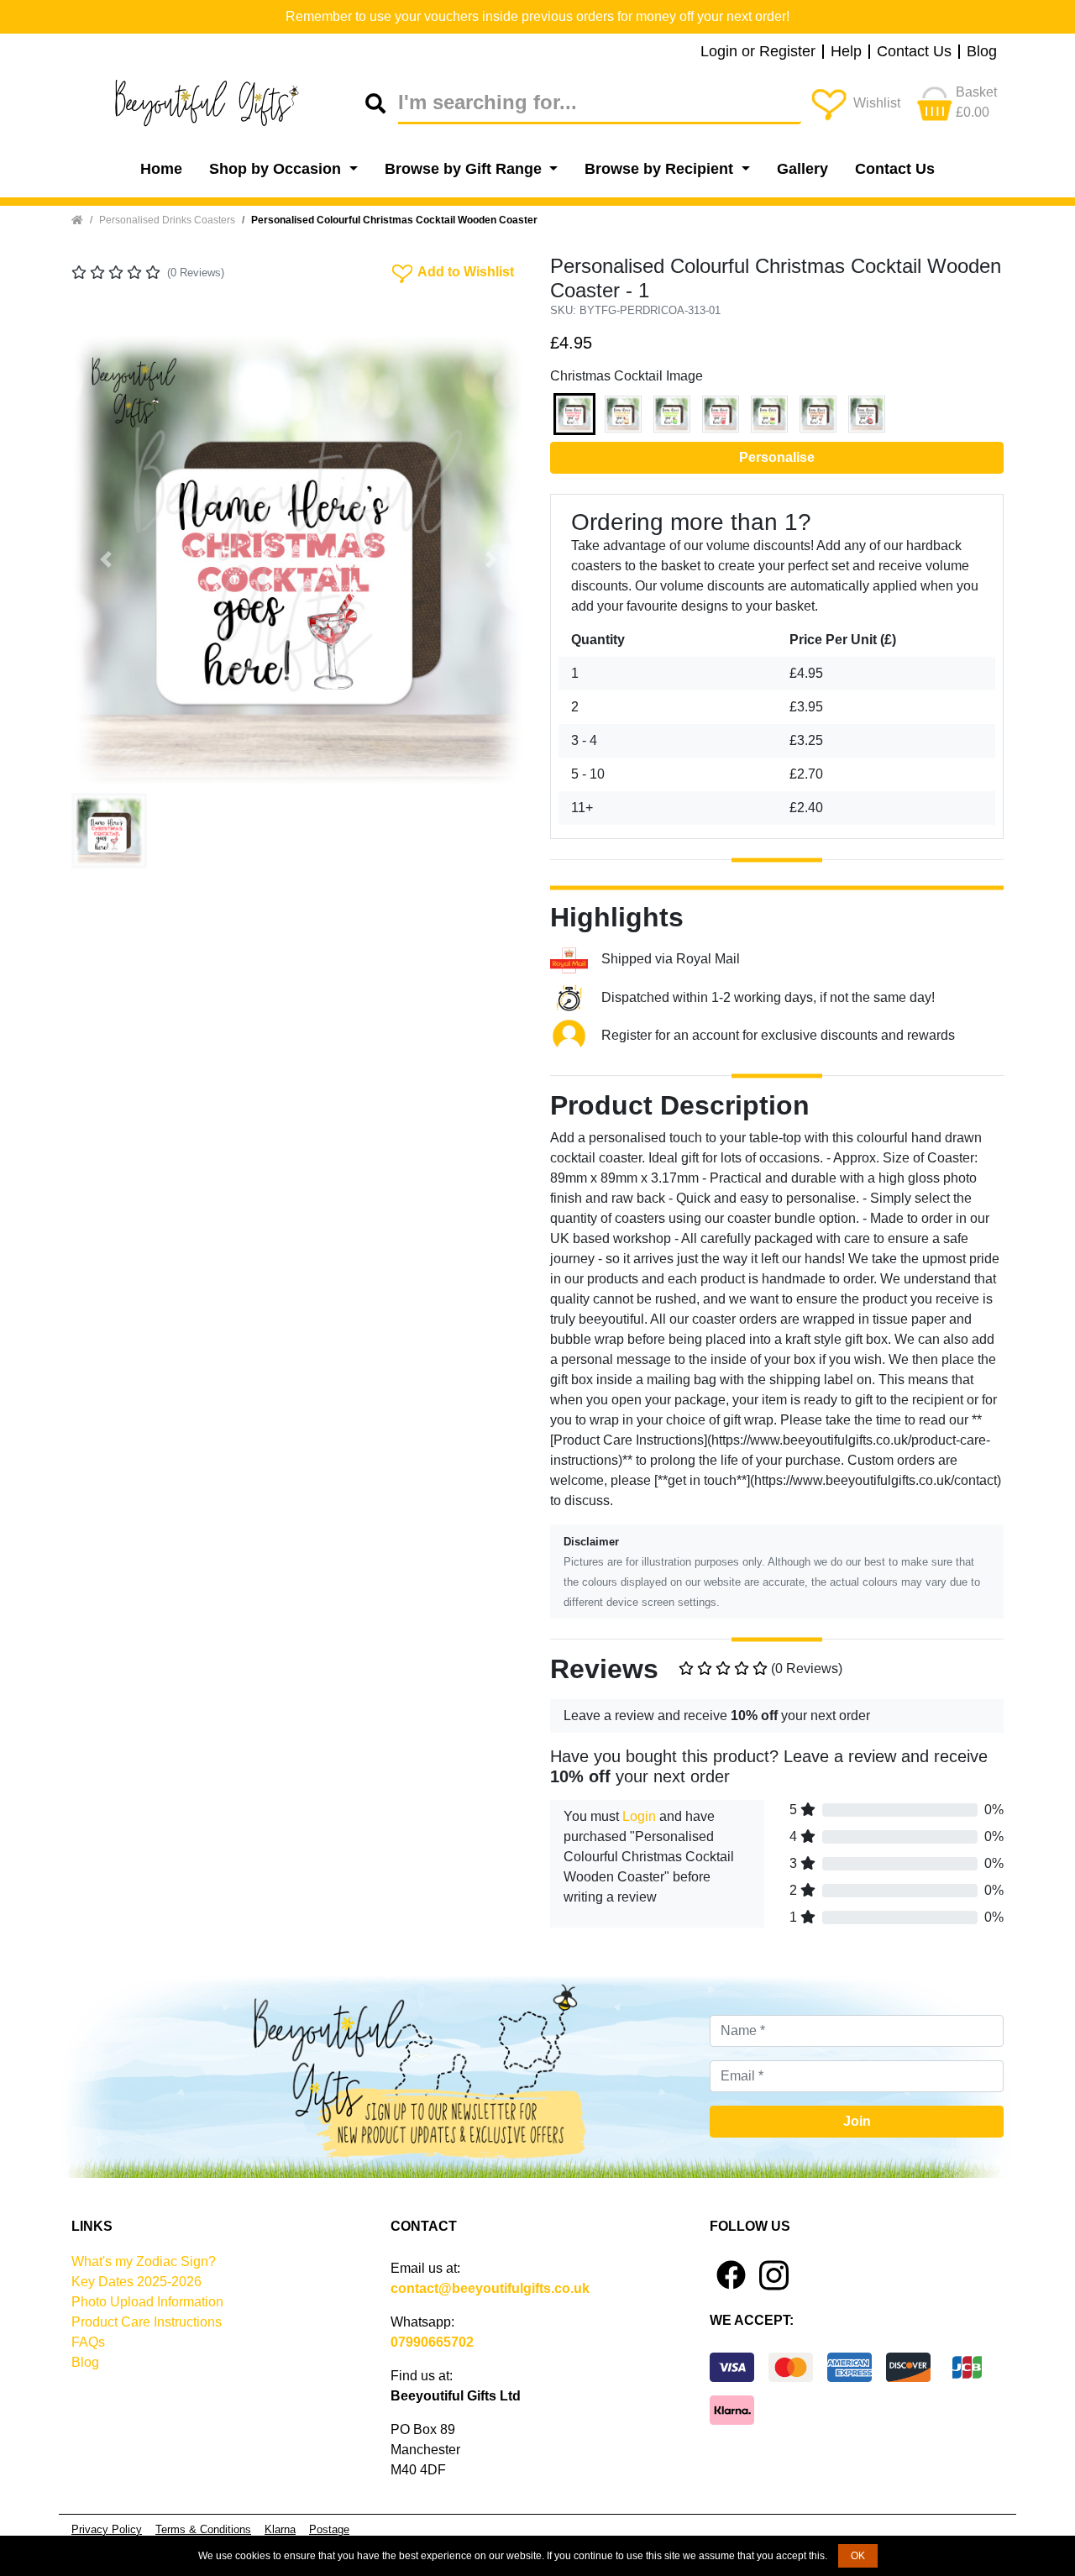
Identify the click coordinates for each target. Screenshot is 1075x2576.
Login (639, 1816)
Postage (329, 2529)
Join (857, 2121)
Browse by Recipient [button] (661, 169)
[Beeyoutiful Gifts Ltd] (218, 103)
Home (161, 169)
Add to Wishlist (451, 270)
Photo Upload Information (147, 2302)
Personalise (777, 457)
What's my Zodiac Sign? (144, 2261)
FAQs (88, 2342)
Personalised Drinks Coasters (167, 220)
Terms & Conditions (203, 2529)
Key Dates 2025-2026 (136, 2282)
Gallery (802, 169)
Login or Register (758, 52)
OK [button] (858, 2556)
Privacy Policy (107, 2529)
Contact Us (914, 52)
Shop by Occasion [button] (277, 169)
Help (846, 52)
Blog (982, 52)
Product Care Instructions (147, 2322)
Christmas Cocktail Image (627, 376)
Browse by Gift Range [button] (465, 169)
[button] (105, 559)
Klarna (280, 2529)
